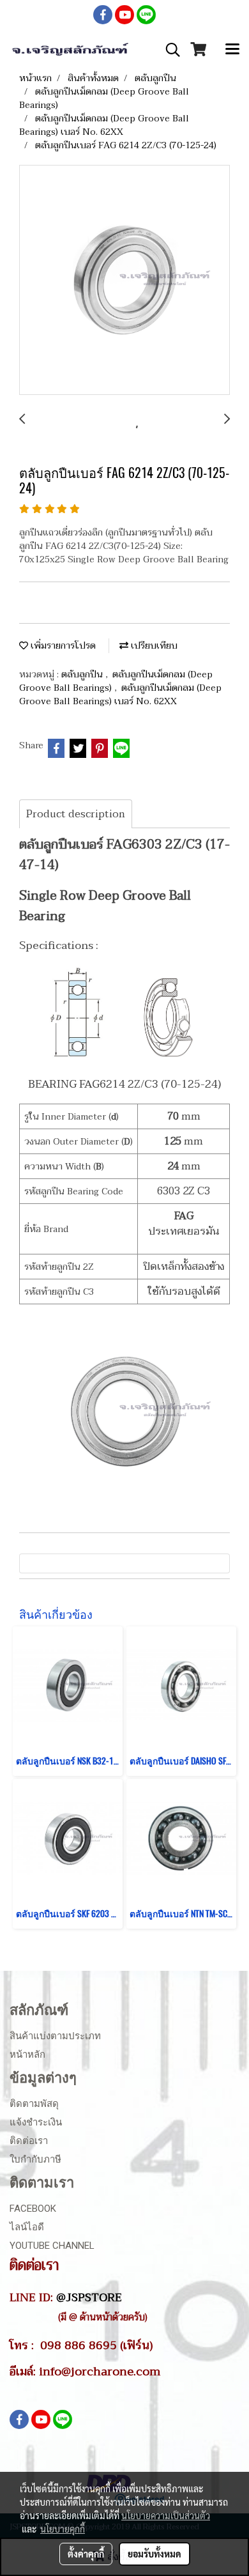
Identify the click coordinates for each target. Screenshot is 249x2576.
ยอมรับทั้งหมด (155, 2554)
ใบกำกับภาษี (35, 2159)
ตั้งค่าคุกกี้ (86, 2554)
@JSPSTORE (89, 2297)
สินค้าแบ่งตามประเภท (55, 2036)
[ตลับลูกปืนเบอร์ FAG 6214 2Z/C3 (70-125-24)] (124, 281)
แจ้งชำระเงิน (36, 2122)
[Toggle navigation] (232, 50)
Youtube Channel (52, 2246)
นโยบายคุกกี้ (63, 2529)
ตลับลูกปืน (83, 675)
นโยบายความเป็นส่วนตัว (166, 2515)
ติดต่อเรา (29, 2141)
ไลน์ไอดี (27, 2227)
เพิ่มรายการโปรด (62, 646)
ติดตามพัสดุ (34, 2104)
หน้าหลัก (27, 2055)
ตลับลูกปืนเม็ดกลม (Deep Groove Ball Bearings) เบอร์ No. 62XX (120, 695)
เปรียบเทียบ (153, 646)
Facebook (33, 2209)
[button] (169, 50)
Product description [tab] (76, 814)
